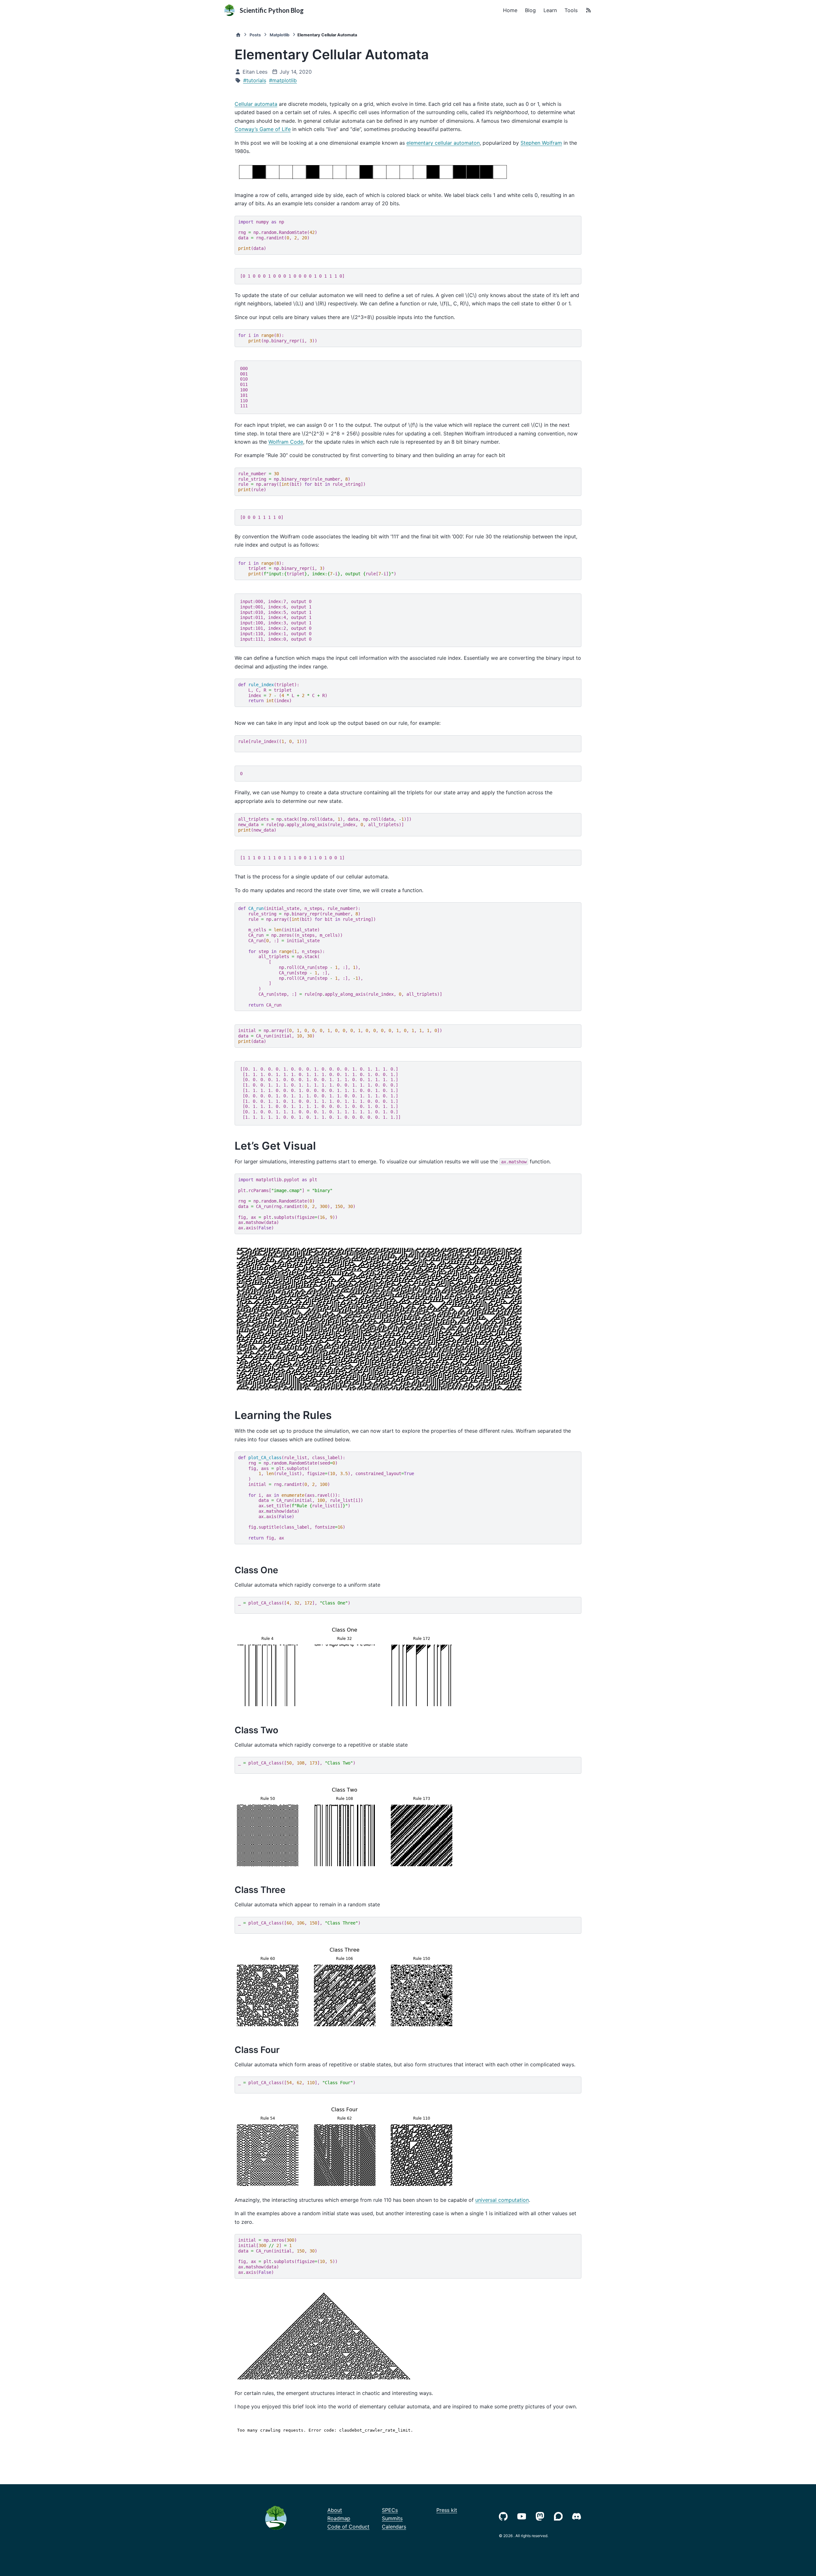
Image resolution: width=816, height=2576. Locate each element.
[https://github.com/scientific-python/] (505, 2516)
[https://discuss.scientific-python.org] (560, 2516)
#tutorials (255, 80)
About (335, 2510)
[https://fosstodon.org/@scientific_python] (541, 2516)
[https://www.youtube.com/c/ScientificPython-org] (523, 2516)
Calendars (394, 2527)
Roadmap (339, 2518)
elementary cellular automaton (443, 143)
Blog (530, 10)
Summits (392, 2518)
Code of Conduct (348, 2527)
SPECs (390, 2510)
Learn (550, 10)
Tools (571, 10)
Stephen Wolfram (541, 143)
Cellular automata (256, 104)
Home (510, 10)
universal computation (502, 2200)
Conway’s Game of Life (263, 129)
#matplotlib (283, 80)
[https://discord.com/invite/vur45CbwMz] (578, 2516)
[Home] (238, 35)
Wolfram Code (286, 442)
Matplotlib (280, 35)
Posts (255, 35)
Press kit (447, 2510)
